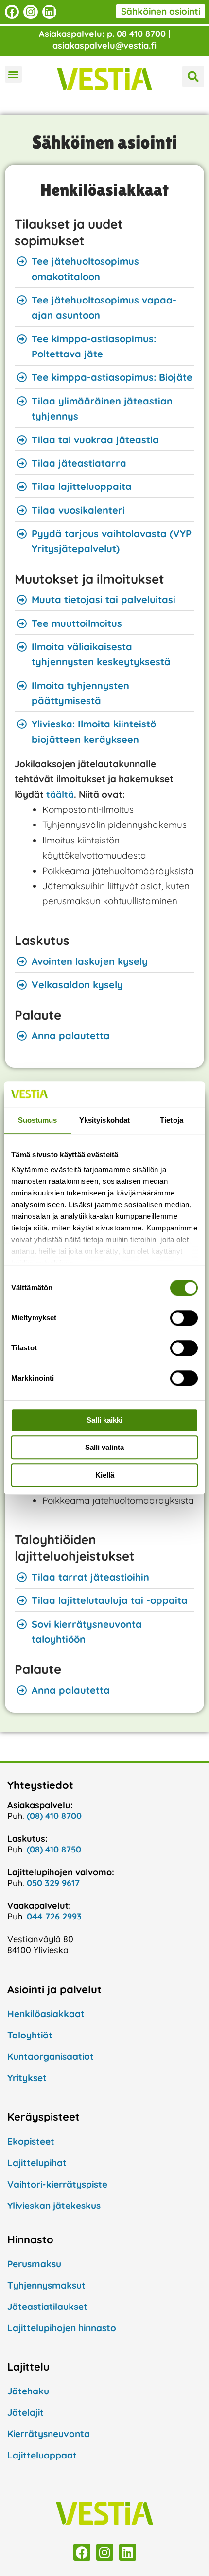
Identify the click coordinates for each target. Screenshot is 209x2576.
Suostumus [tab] (38, 1120)
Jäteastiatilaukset (47, 2307)
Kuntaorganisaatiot (51, 2056)
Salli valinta (104, 1448)
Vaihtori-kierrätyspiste (57, 2184)
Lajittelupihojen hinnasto (62, 2328)
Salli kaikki (104, 1420)
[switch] (184, 1318)
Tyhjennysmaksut (46, 2285)
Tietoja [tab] (172, 1120)
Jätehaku (28, 2391)
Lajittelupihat (37, 2163)
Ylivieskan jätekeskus (54, 2206)
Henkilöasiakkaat (104, 190)
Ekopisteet (31, 2141)
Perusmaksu (34, 2264)
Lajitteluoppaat (42, 2455)
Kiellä (105, 1475)
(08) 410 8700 (54, 1816)
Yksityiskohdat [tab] (104, 1120)
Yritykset (27, 2078)
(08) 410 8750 (54, 1849)
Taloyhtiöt (30, 2035)
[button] (13, 74)
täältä (60, 794)
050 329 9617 (53, 1883)
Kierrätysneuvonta (49, 2434)
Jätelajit (26, 2412)
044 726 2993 (54, 1916)
